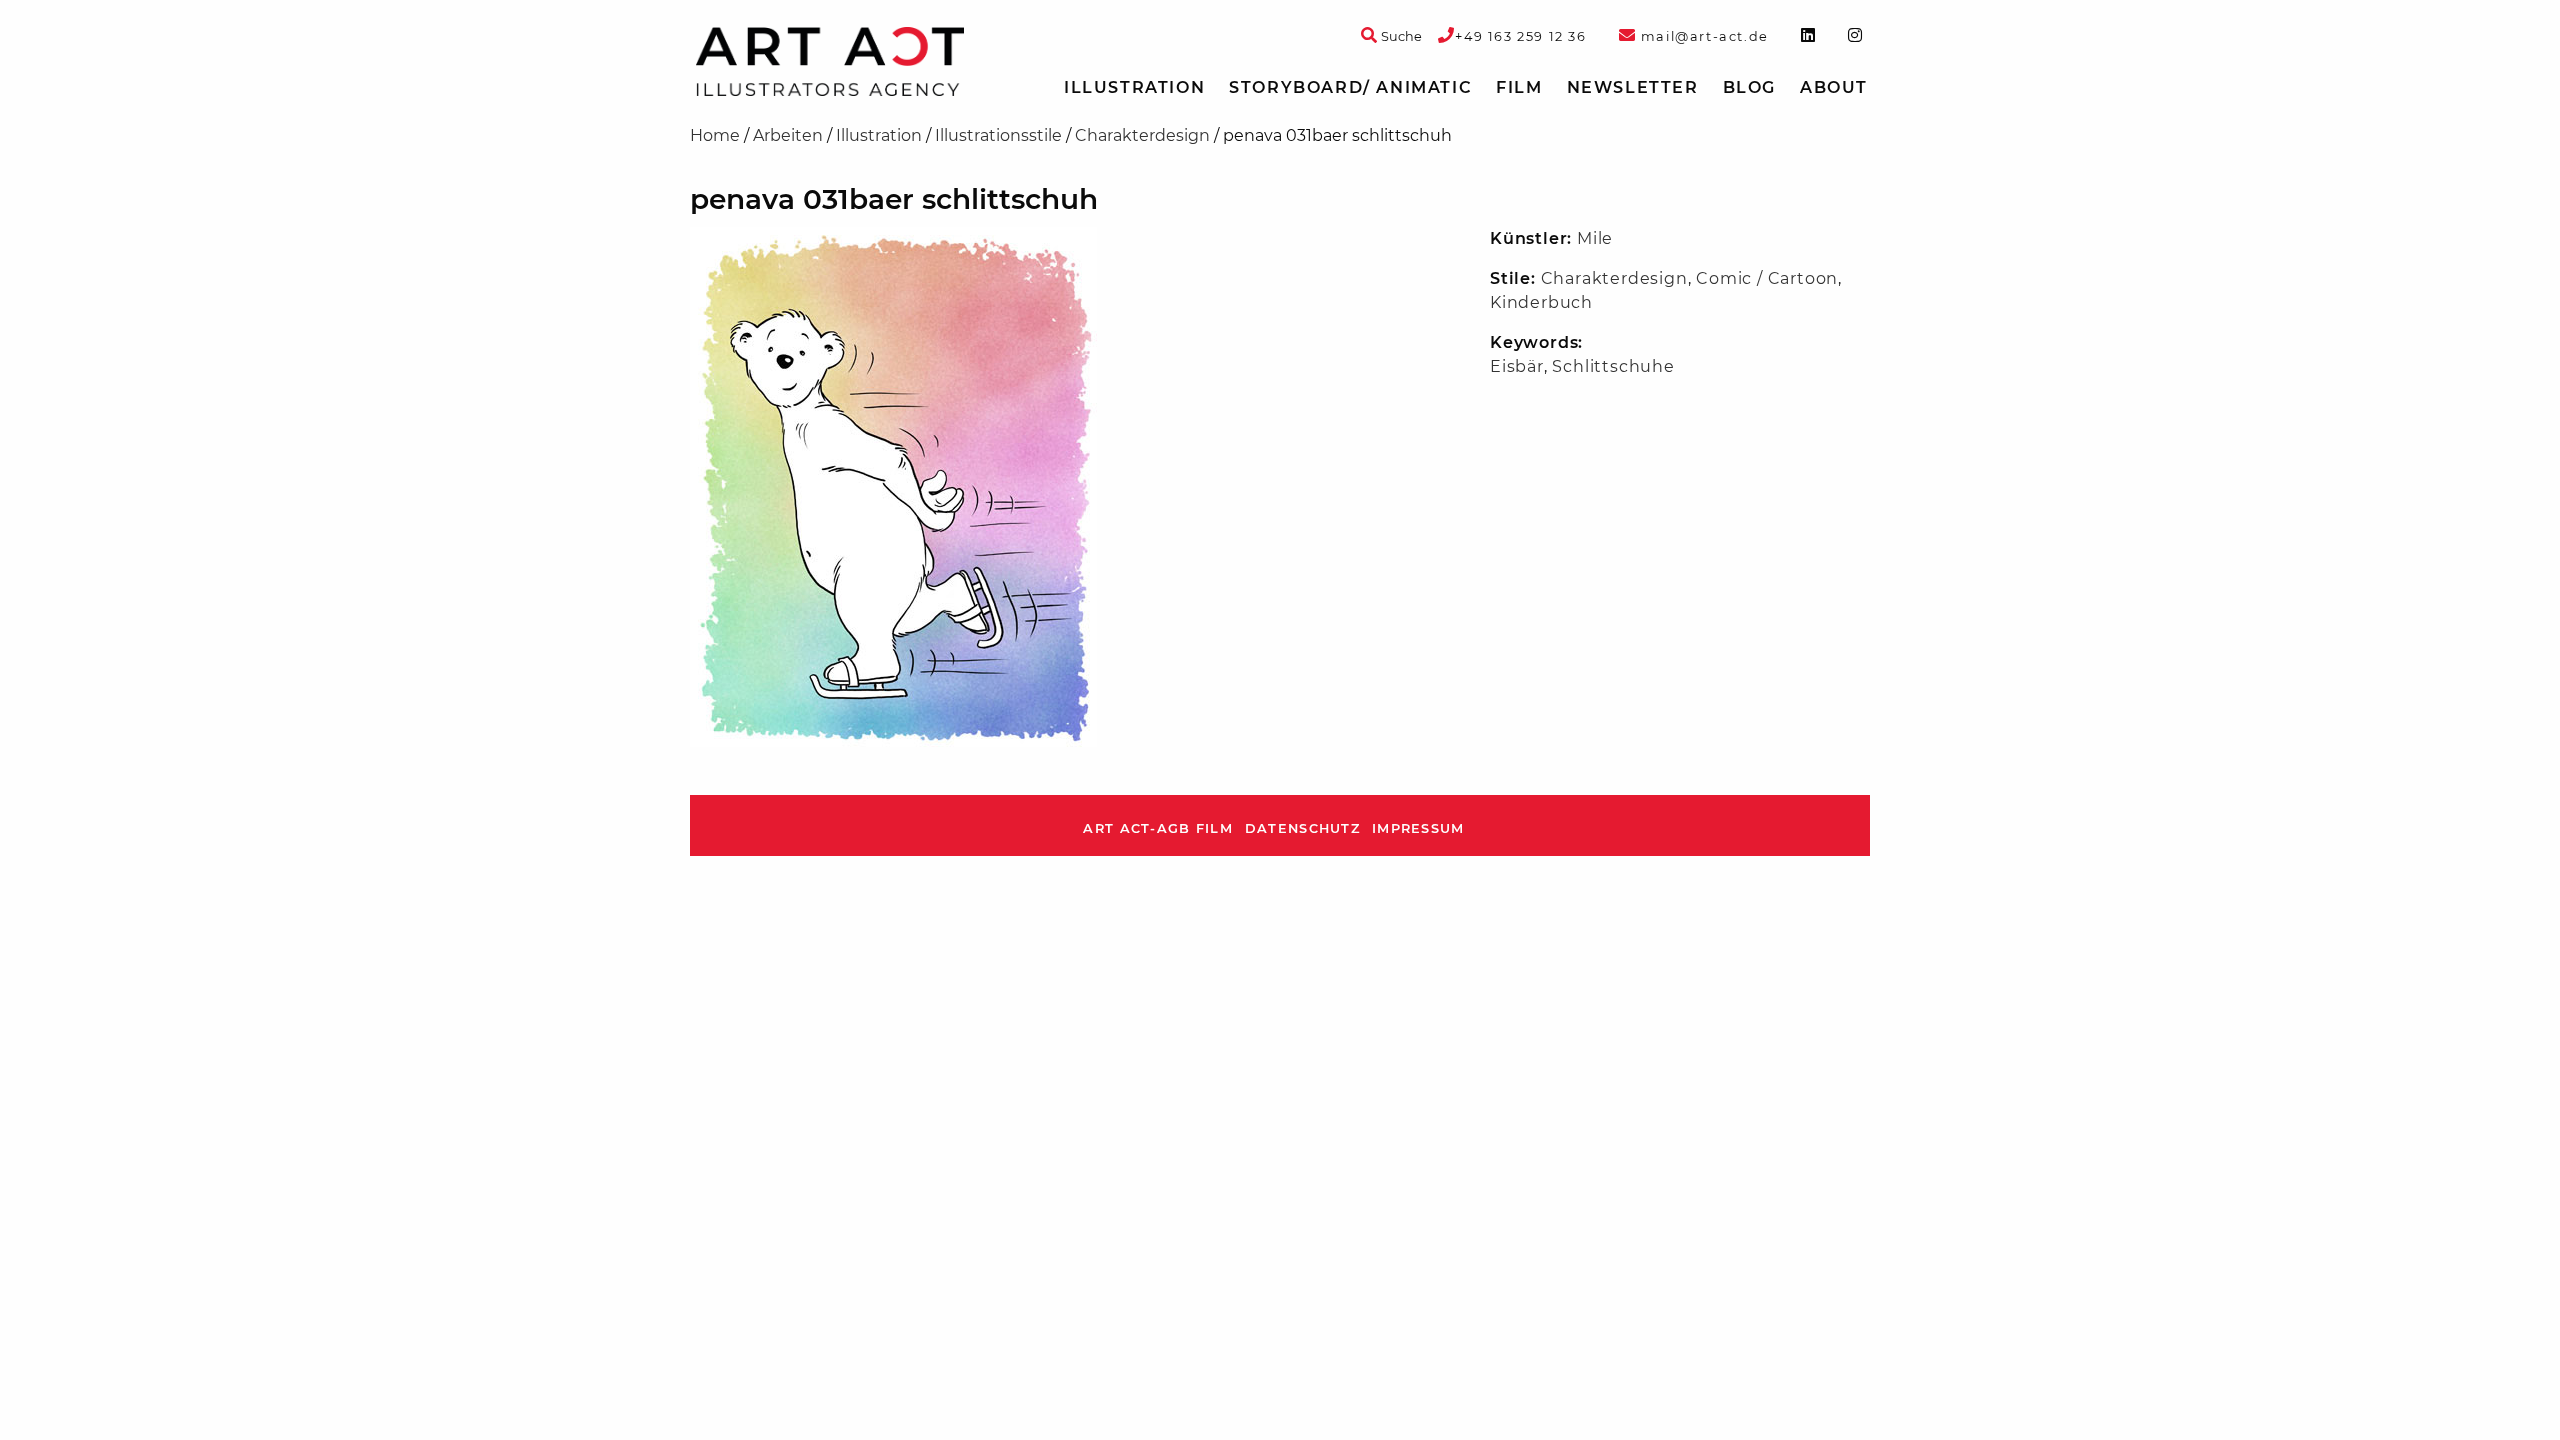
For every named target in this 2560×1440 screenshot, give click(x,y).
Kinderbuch (1541, 302)
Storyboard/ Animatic (1350, 87)
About (1834, 87)
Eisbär (1517, 366)
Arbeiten (788, 135)
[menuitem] (1134, 88)
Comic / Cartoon (1767, 278)
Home (715, 135)
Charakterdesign (1142, 135)
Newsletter (1633, 87)
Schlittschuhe (1613, 366)
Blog (1749, 87)
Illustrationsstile (998, 135)
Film (1519, 87)
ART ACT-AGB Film (1157, 828)
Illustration (1134, 87)
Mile (1595, 238)
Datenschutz (1302, 828)
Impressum (1418, 828)
